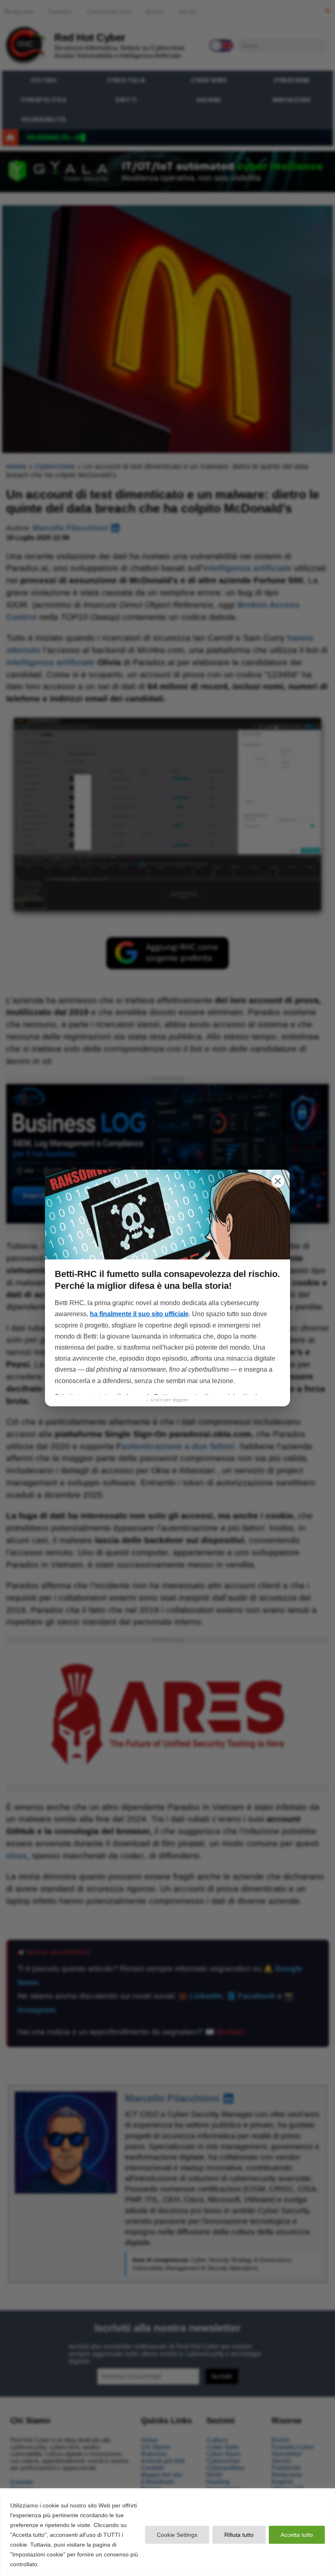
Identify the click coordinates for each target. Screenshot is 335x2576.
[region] (167, 2532)
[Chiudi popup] (278, 1181)
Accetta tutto (297, 2535)
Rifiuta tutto (239, 2535)
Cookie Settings (177, 2535)
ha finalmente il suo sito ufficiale (139, 1314)
